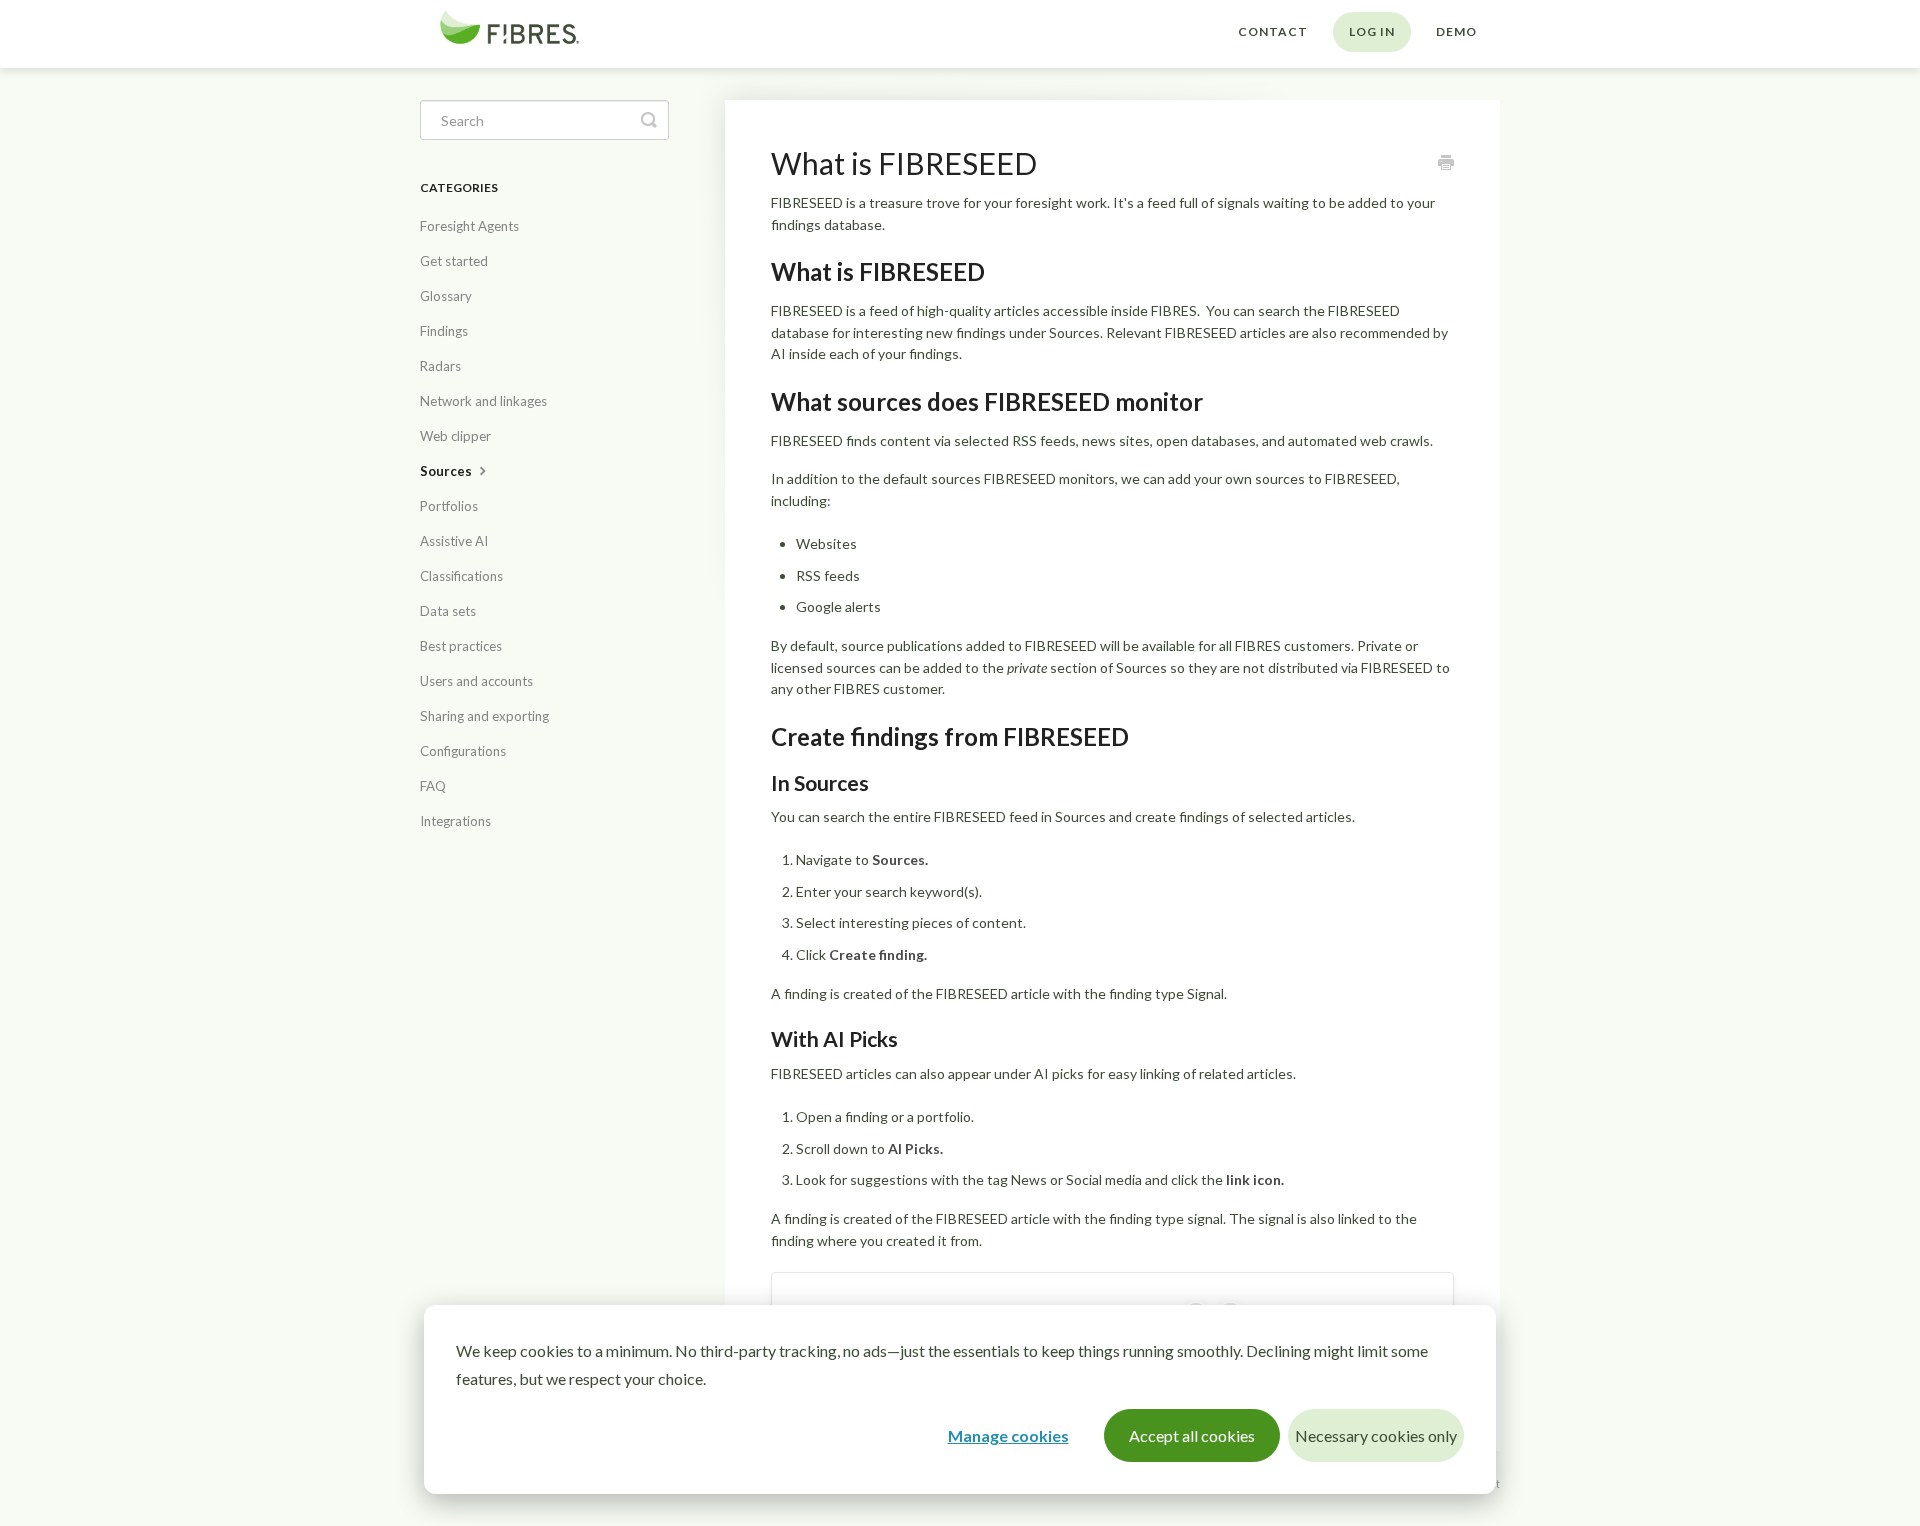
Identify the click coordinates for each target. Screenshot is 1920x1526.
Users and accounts (476, 681)
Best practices (461, 646)
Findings (444, 331)
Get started (454, 261)
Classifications (461, 576)
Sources (447, 471)
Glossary (446, 296)
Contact (1273, 31)
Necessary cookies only (1376, 1435)
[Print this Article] (1446, 164)
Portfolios (449, 506)
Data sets (448, 611)
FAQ (433, 786)
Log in (1372, 31)
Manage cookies (1008, 1435)
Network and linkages (483, 401)
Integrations (455, 821)
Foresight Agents (469, 226)
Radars (440, 366)
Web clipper (455, 436)
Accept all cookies (1192, 1435)
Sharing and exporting (484, 716)
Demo (1456, 31)
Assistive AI (454, 541)
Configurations (463, 751)
